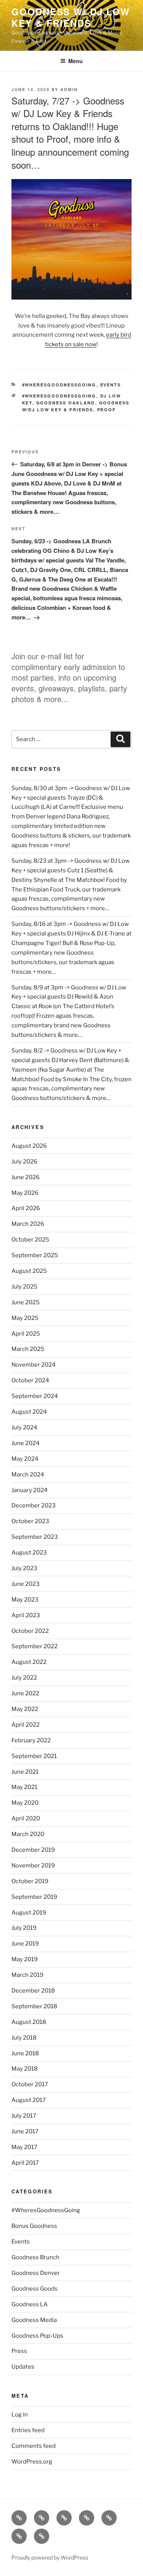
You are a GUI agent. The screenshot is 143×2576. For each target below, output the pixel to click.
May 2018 (25, 2069)
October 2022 (30, 1631)
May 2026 (25, 1193)
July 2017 (24, 2116)
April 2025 (26, 1334)
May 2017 (24, 2147)
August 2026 (29, 1146)
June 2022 (25, 1693)
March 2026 (28, 1224)
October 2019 (30, 1881)
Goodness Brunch (35, 2257)
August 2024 (29, 1412)
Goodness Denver (36, 2273)
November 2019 (33, 1866)
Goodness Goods (35, 2289)
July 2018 (24, 2038)
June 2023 (26, 1584)
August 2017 (29, 2100)
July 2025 (24, 1287)
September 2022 (35, 1646)
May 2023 (25, 1600)
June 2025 (26, 1302)
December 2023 (34, 1506)
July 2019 (24, 1928)
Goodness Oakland (66, 403)
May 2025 (25, 1318)
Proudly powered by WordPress (50, 2557)
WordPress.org (32, 2462)
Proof (107, 410)
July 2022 (24, 1678)
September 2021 (34, 1756)
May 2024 (25, 1459)
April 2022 (26, 1725)
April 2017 (25, 2163)
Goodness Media (34, 2320)
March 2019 (27, 1975)
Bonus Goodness (34, 2226)
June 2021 (25, 1772)
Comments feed (34, 2446)
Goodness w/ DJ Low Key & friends (71, 17)
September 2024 (35, 1396)
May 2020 (25, 1803)
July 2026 (24, 1162)
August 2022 (29, 1662)
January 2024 (30, 1490)
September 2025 (35, 1255)
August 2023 (29, 1553)
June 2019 (25, 1944)
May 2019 (25, 1959)
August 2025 (29, 1271)
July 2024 (24, 1427)
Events (111, 385)
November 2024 (34, 1365)
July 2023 (24, 1568)
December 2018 (33, 1991)
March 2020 (28, 1834)
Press (19, 2351)
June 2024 (26, 1443)
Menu (76, 61)
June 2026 (26, 1177)
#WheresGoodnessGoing (59, 385)
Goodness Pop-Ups (37, 2336)
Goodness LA (30, 2304)
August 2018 (29, 2022)
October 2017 (30, 2084)
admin (69, 89)
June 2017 (25, 2131)
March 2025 (28, 1349)
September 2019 (34, 1897)
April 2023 (26, 1615)
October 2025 (30, 1240)
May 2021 (24, 1787)
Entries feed (28, 2430)
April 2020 (26, 1818)
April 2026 (26, 1208)
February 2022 (31, 1740)
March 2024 (28, 1475)
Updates (23, 2367)
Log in (20, 2415)
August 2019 (29, 1913)
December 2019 (33, 1850)
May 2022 (25, 1709)
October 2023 (30, 1521)
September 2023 (35, 1537)
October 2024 (30, 1380)
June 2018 (25, 2053)
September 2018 (34, 2006)
